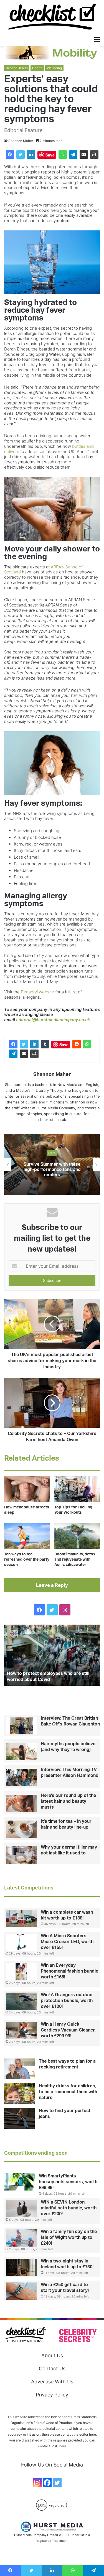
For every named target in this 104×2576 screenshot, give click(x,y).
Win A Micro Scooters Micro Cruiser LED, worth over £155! (67, 1942)
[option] (52, 1164)
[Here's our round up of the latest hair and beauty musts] (21, 1803)
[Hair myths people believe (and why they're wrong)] (21, 1752)
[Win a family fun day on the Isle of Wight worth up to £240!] (21, 2238)
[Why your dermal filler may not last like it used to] (21, 1855)
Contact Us (52, 2369)
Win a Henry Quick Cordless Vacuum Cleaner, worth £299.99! (68, 2030)
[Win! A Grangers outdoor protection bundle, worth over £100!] (21, 2001)
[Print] (94, 155)
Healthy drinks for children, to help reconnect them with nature (68, 2092)
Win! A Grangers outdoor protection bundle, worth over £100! (67, 2001)
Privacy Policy (52, 2395)
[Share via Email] (84, 155)
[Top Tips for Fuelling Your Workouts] (77, 1489)
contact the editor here (78, 2434)
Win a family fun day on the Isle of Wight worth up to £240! (69, 2237)
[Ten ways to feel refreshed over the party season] (27, 1536)
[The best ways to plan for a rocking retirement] (19, 2069)
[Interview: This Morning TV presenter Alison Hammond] (21, 1777)
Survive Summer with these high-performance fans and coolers (52, 1170)
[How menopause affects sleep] (27, 1489)
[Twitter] (21, 155)
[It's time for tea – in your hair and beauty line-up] (21, 1829)
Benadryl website (37, 992)
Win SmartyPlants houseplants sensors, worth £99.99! (68, 2182)
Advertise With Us (52, 2382)
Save (50, 155)
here (63, 2446)
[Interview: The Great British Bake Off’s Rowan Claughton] (21, 1726)
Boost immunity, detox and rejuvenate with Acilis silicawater (75, 1560)
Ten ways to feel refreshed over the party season (27, 1560)
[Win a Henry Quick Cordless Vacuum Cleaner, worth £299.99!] (21, 2031)
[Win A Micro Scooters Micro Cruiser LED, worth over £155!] (21, 1942)
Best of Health (17, 68)
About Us (52, 2355)
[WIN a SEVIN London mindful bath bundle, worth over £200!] (21, 2209)
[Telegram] (73, 155)
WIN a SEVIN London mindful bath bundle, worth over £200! (69, 2208)
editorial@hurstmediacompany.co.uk (53, 1020)
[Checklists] (52, 17)
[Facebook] (10, 155)
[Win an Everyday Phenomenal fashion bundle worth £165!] (21, 1972)
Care (52, 1153)
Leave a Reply (52, 1585)
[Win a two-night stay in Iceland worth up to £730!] (21, 2267)
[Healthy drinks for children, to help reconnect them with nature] (19, 2094)
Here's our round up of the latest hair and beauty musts (68, 1801)
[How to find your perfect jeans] (19, 2118)
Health (37, 68)
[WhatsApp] (63, 155)
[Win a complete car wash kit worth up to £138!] (21, 1919)
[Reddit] (77, 1044)
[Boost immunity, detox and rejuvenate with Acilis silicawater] (77, 1536)
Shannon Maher (21, 141)
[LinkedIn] (31, 155)
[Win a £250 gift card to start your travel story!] (21, 2291)
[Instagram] (37, 2483)
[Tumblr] (45, 1044)
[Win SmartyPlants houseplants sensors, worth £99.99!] (19, 2182)
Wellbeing (54, 68)
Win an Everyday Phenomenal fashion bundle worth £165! (69, 1971)
